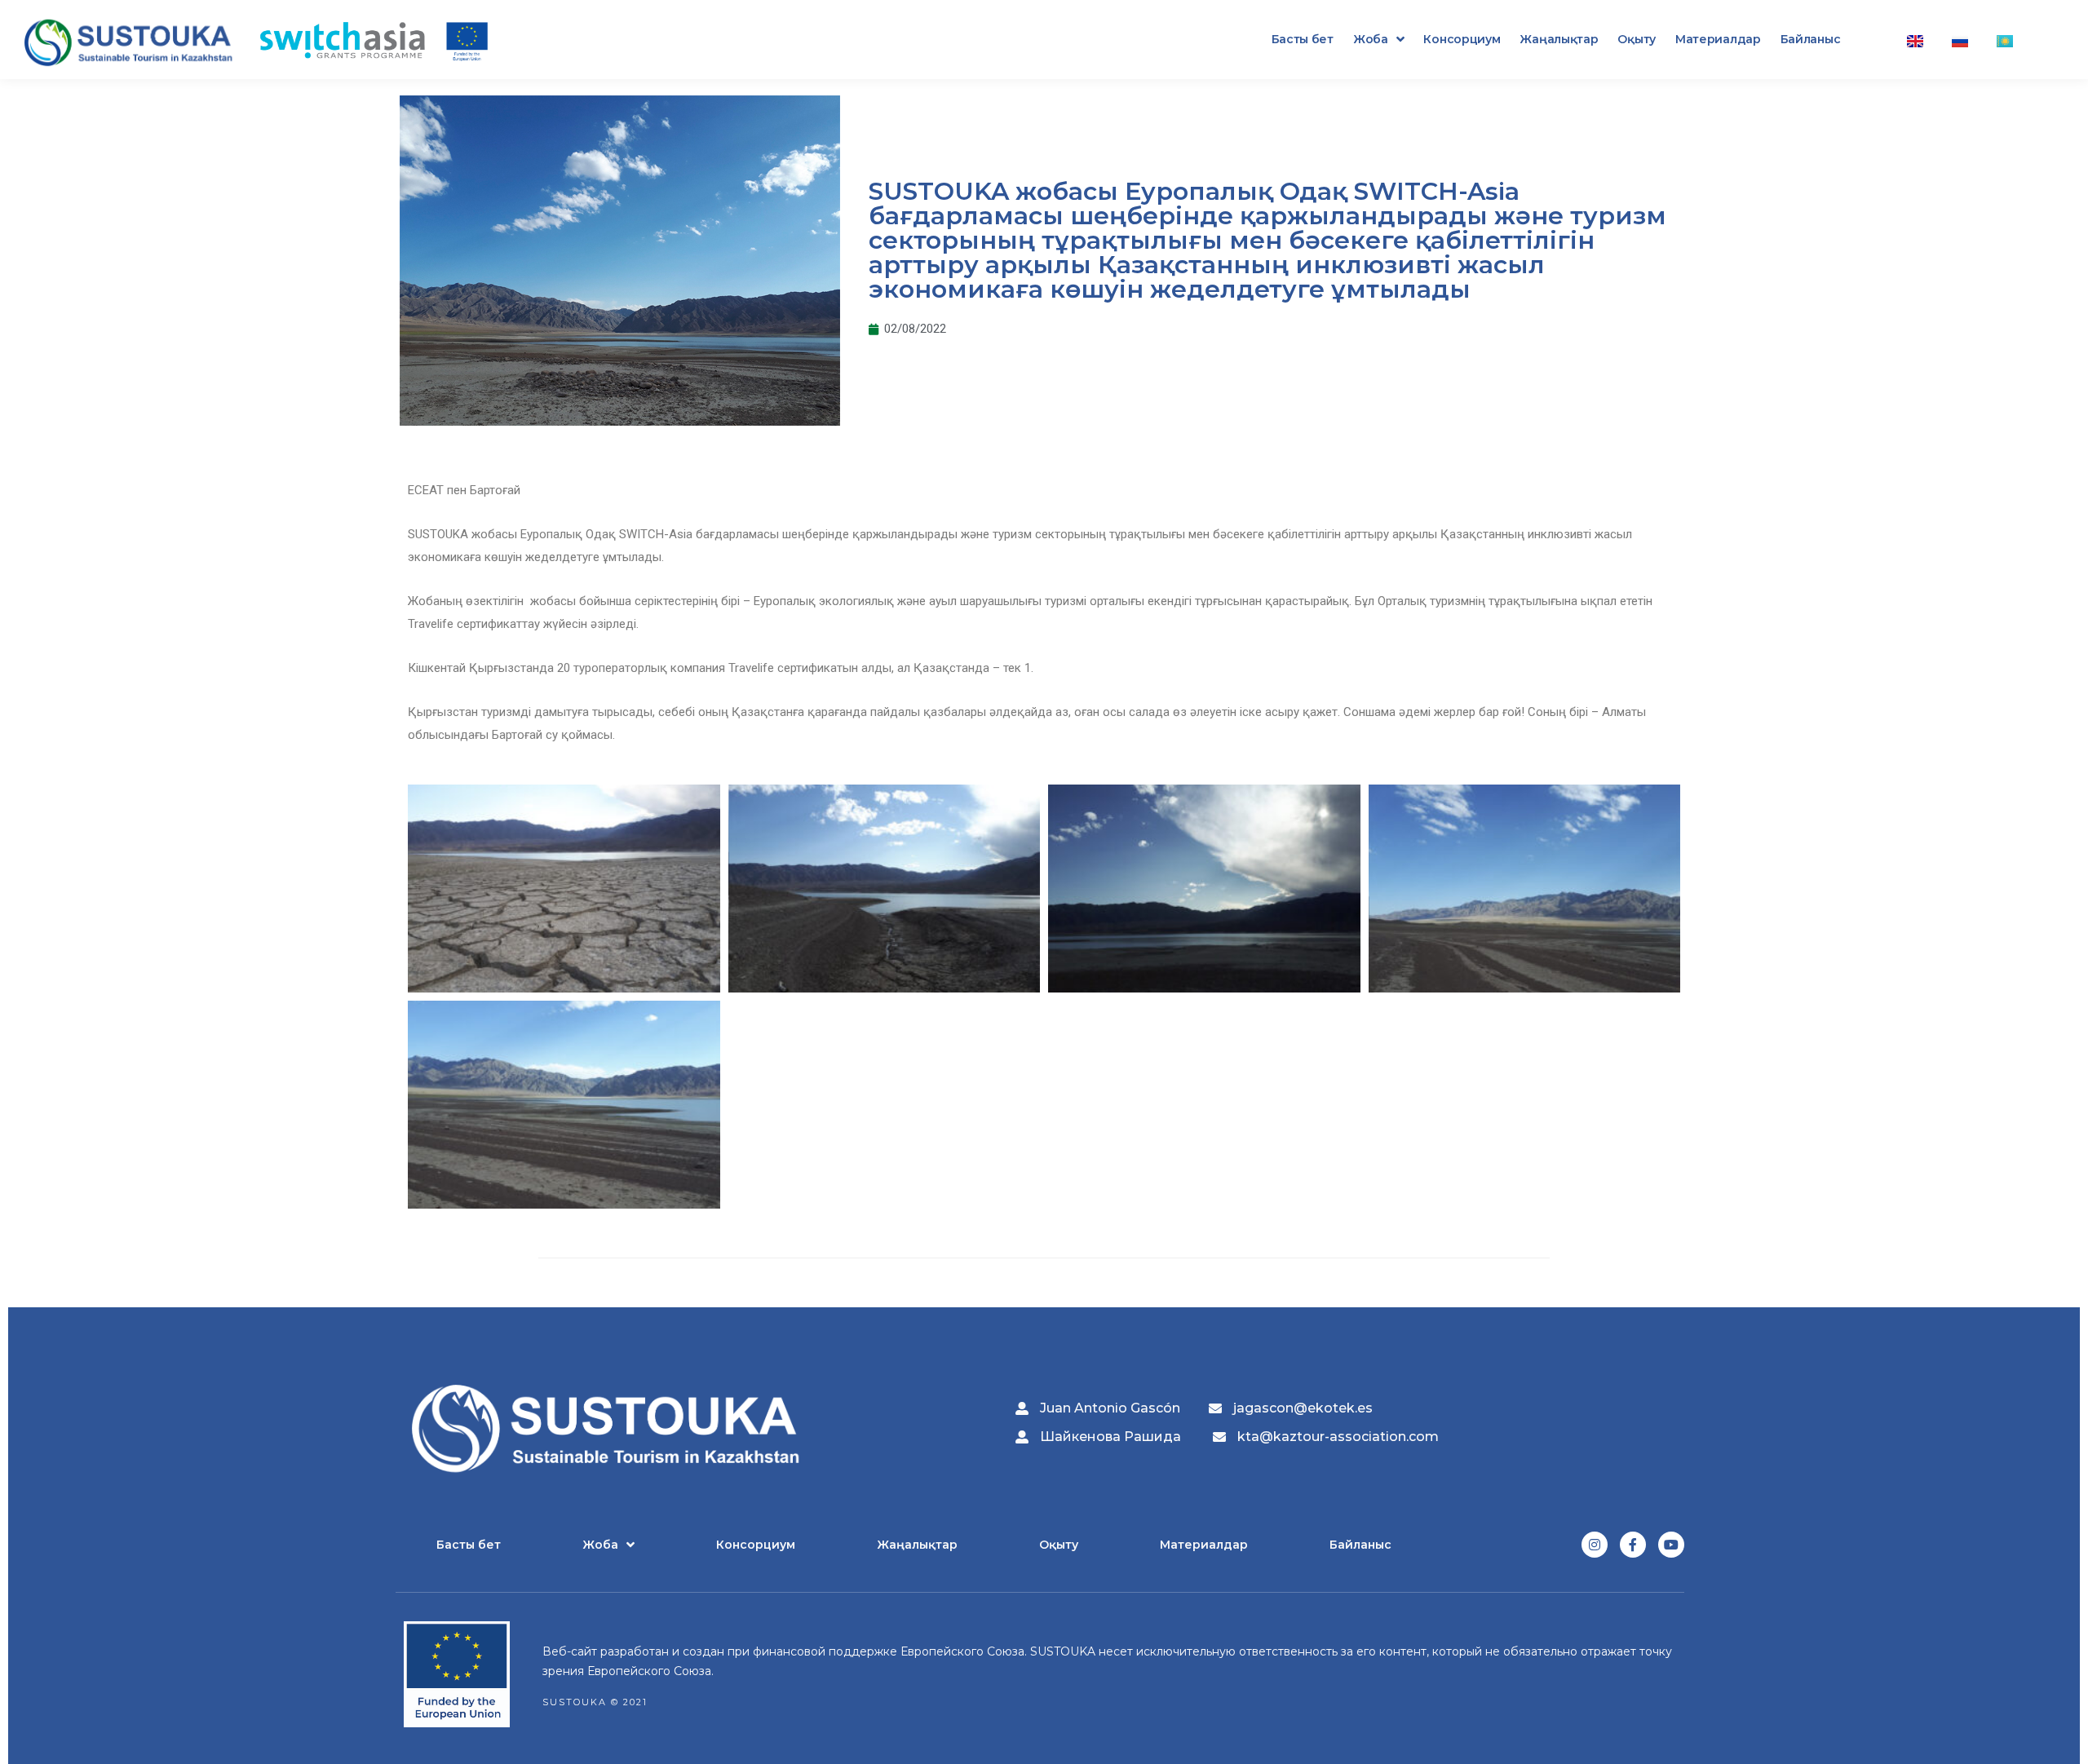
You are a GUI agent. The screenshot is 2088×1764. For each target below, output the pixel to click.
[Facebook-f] (1633, 1545)
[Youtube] (1671, 1545)
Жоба (1371, 39)
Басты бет (1303, 39)
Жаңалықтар (1559, 39)
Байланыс (1811, 39)
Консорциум (1462, 39)
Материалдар (1718, 39)
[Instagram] (1595, 1545)
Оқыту (1637, 39)
